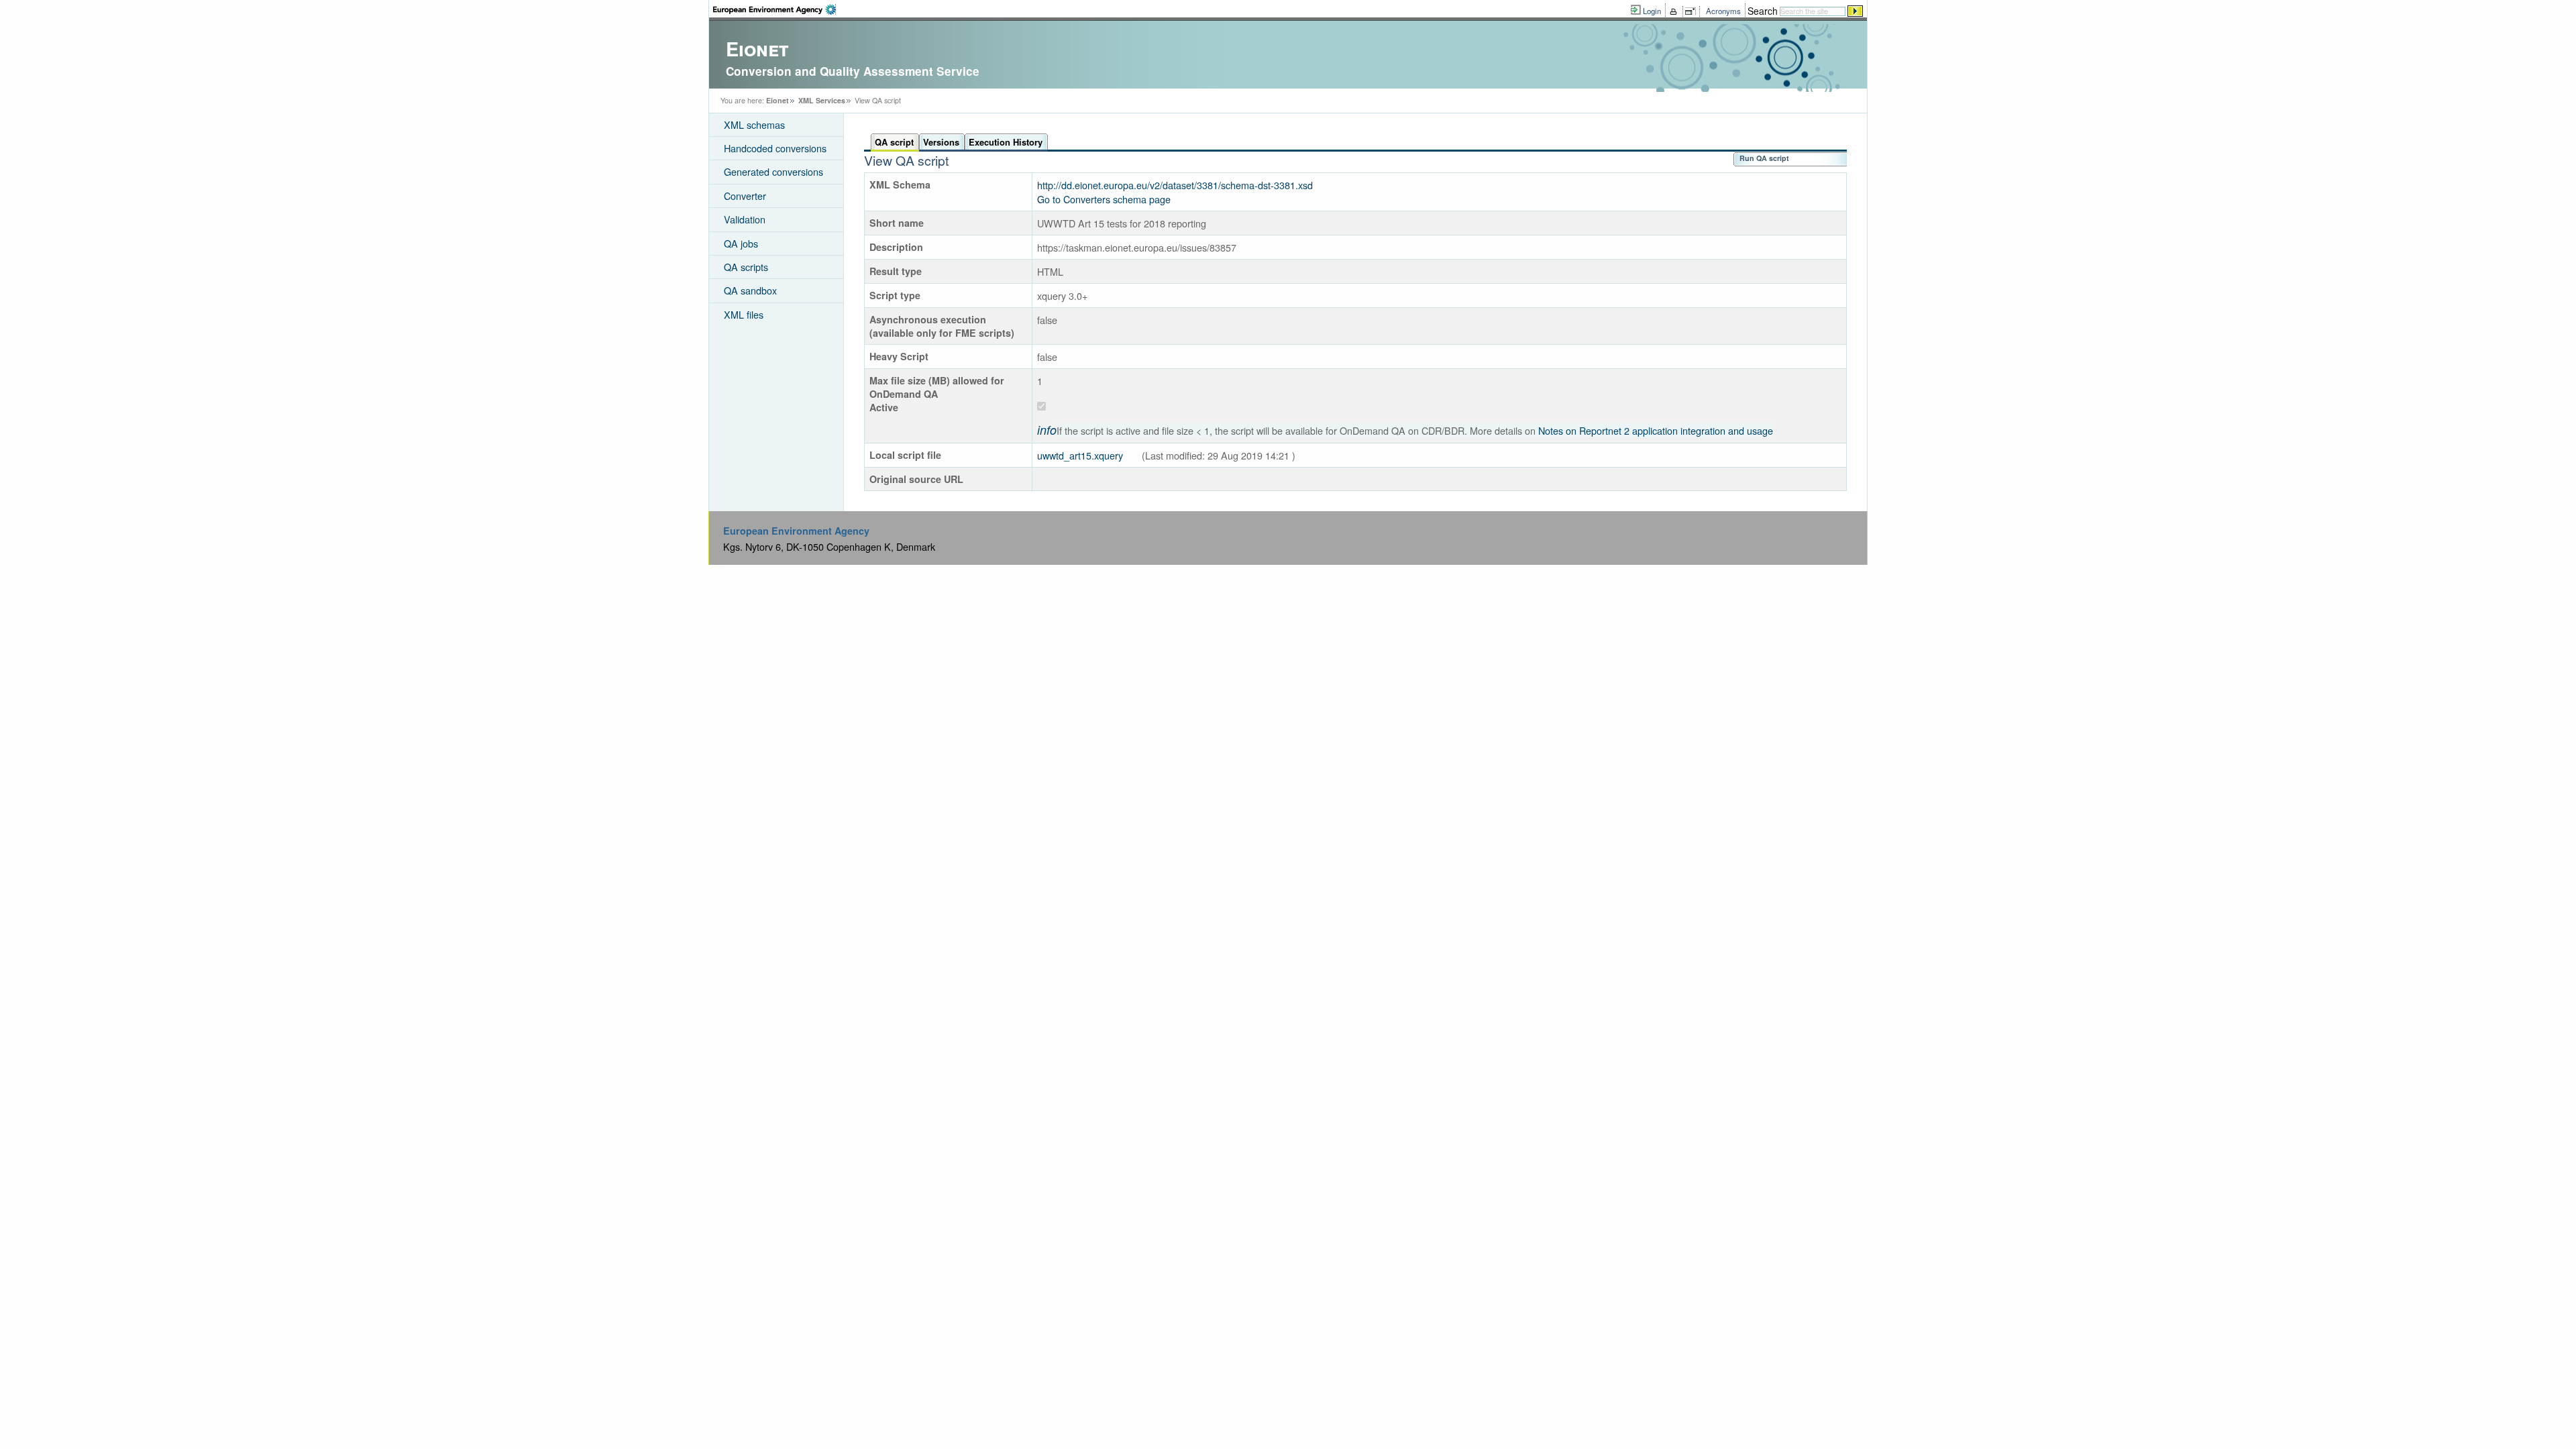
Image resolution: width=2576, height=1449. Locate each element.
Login (1652, 11)
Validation (745, 219)
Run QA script (1764, 158)
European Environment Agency (796, 531)
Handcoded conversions (775, 148)
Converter (745, 196)
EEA (774, 9)
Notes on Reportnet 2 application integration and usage (1656, 430)
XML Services (822, 100)
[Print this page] (1675, 11)
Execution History (1006, 142)
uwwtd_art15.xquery (1080, 455)
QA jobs (741, 243)
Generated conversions (773, 171)
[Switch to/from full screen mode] (1693, 11)
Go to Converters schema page (1105, 199)
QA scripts (746, 267)
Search (1763, 11)
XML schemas (754, 124)
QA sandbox (750, 290)
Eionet (777, 100)
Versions (941, 142)
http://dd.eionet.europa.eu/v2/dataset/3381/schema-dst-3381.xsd (1176, 185)
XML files (744, 314)
